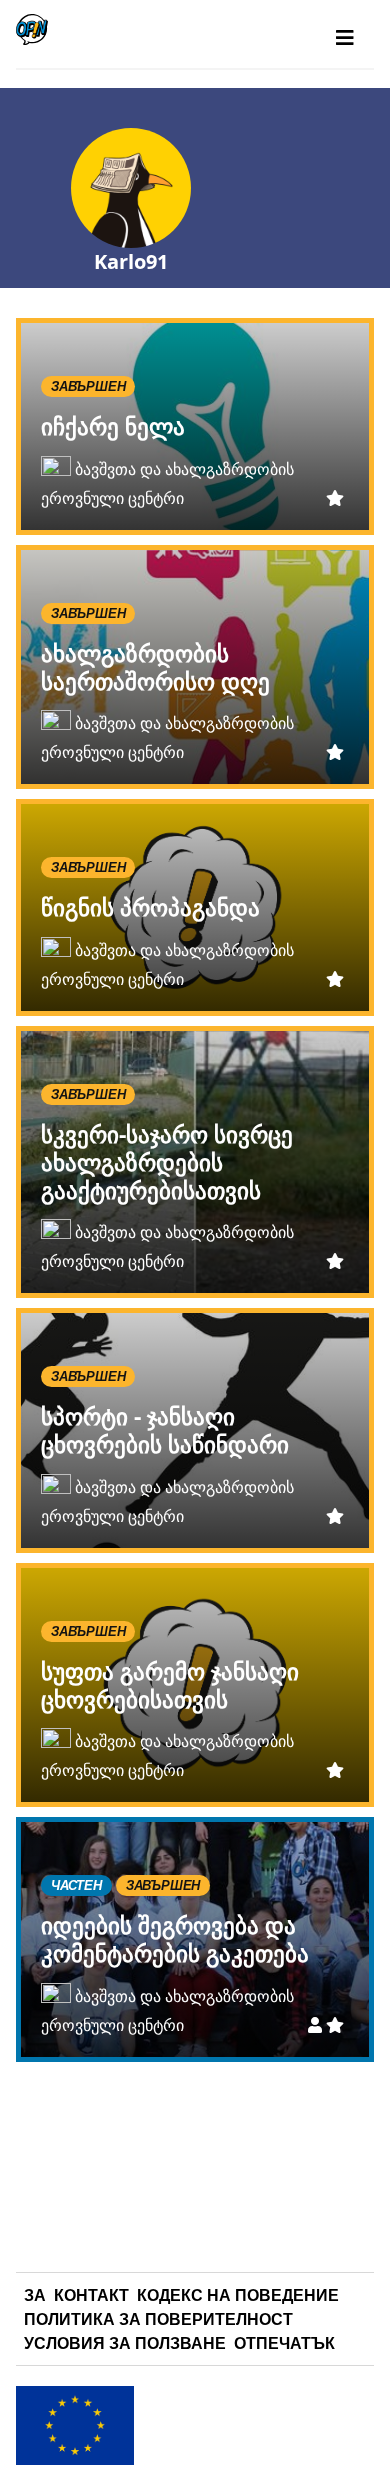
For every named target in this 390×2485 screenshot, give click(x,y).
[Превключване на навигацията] (345, 38)
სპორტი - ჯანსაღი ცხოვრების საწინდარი (165, 1430)
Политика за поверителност (158, 2319)
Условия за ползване (125, 2343)
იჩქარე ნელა (113, 426)
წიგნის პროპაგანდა (150, 907)
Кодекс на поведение (238, 2295)
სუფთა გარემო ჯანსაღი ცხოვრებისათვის (170, 1685)
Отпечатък (284, 2343)
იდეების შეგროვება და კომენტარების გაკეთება (175, 1939)
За (35, 2295)
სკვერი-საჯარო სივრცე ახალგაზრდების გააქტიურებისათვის (167, 1162)
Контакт (91, 2295)
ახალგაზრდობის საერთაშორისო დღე (155, 667)
